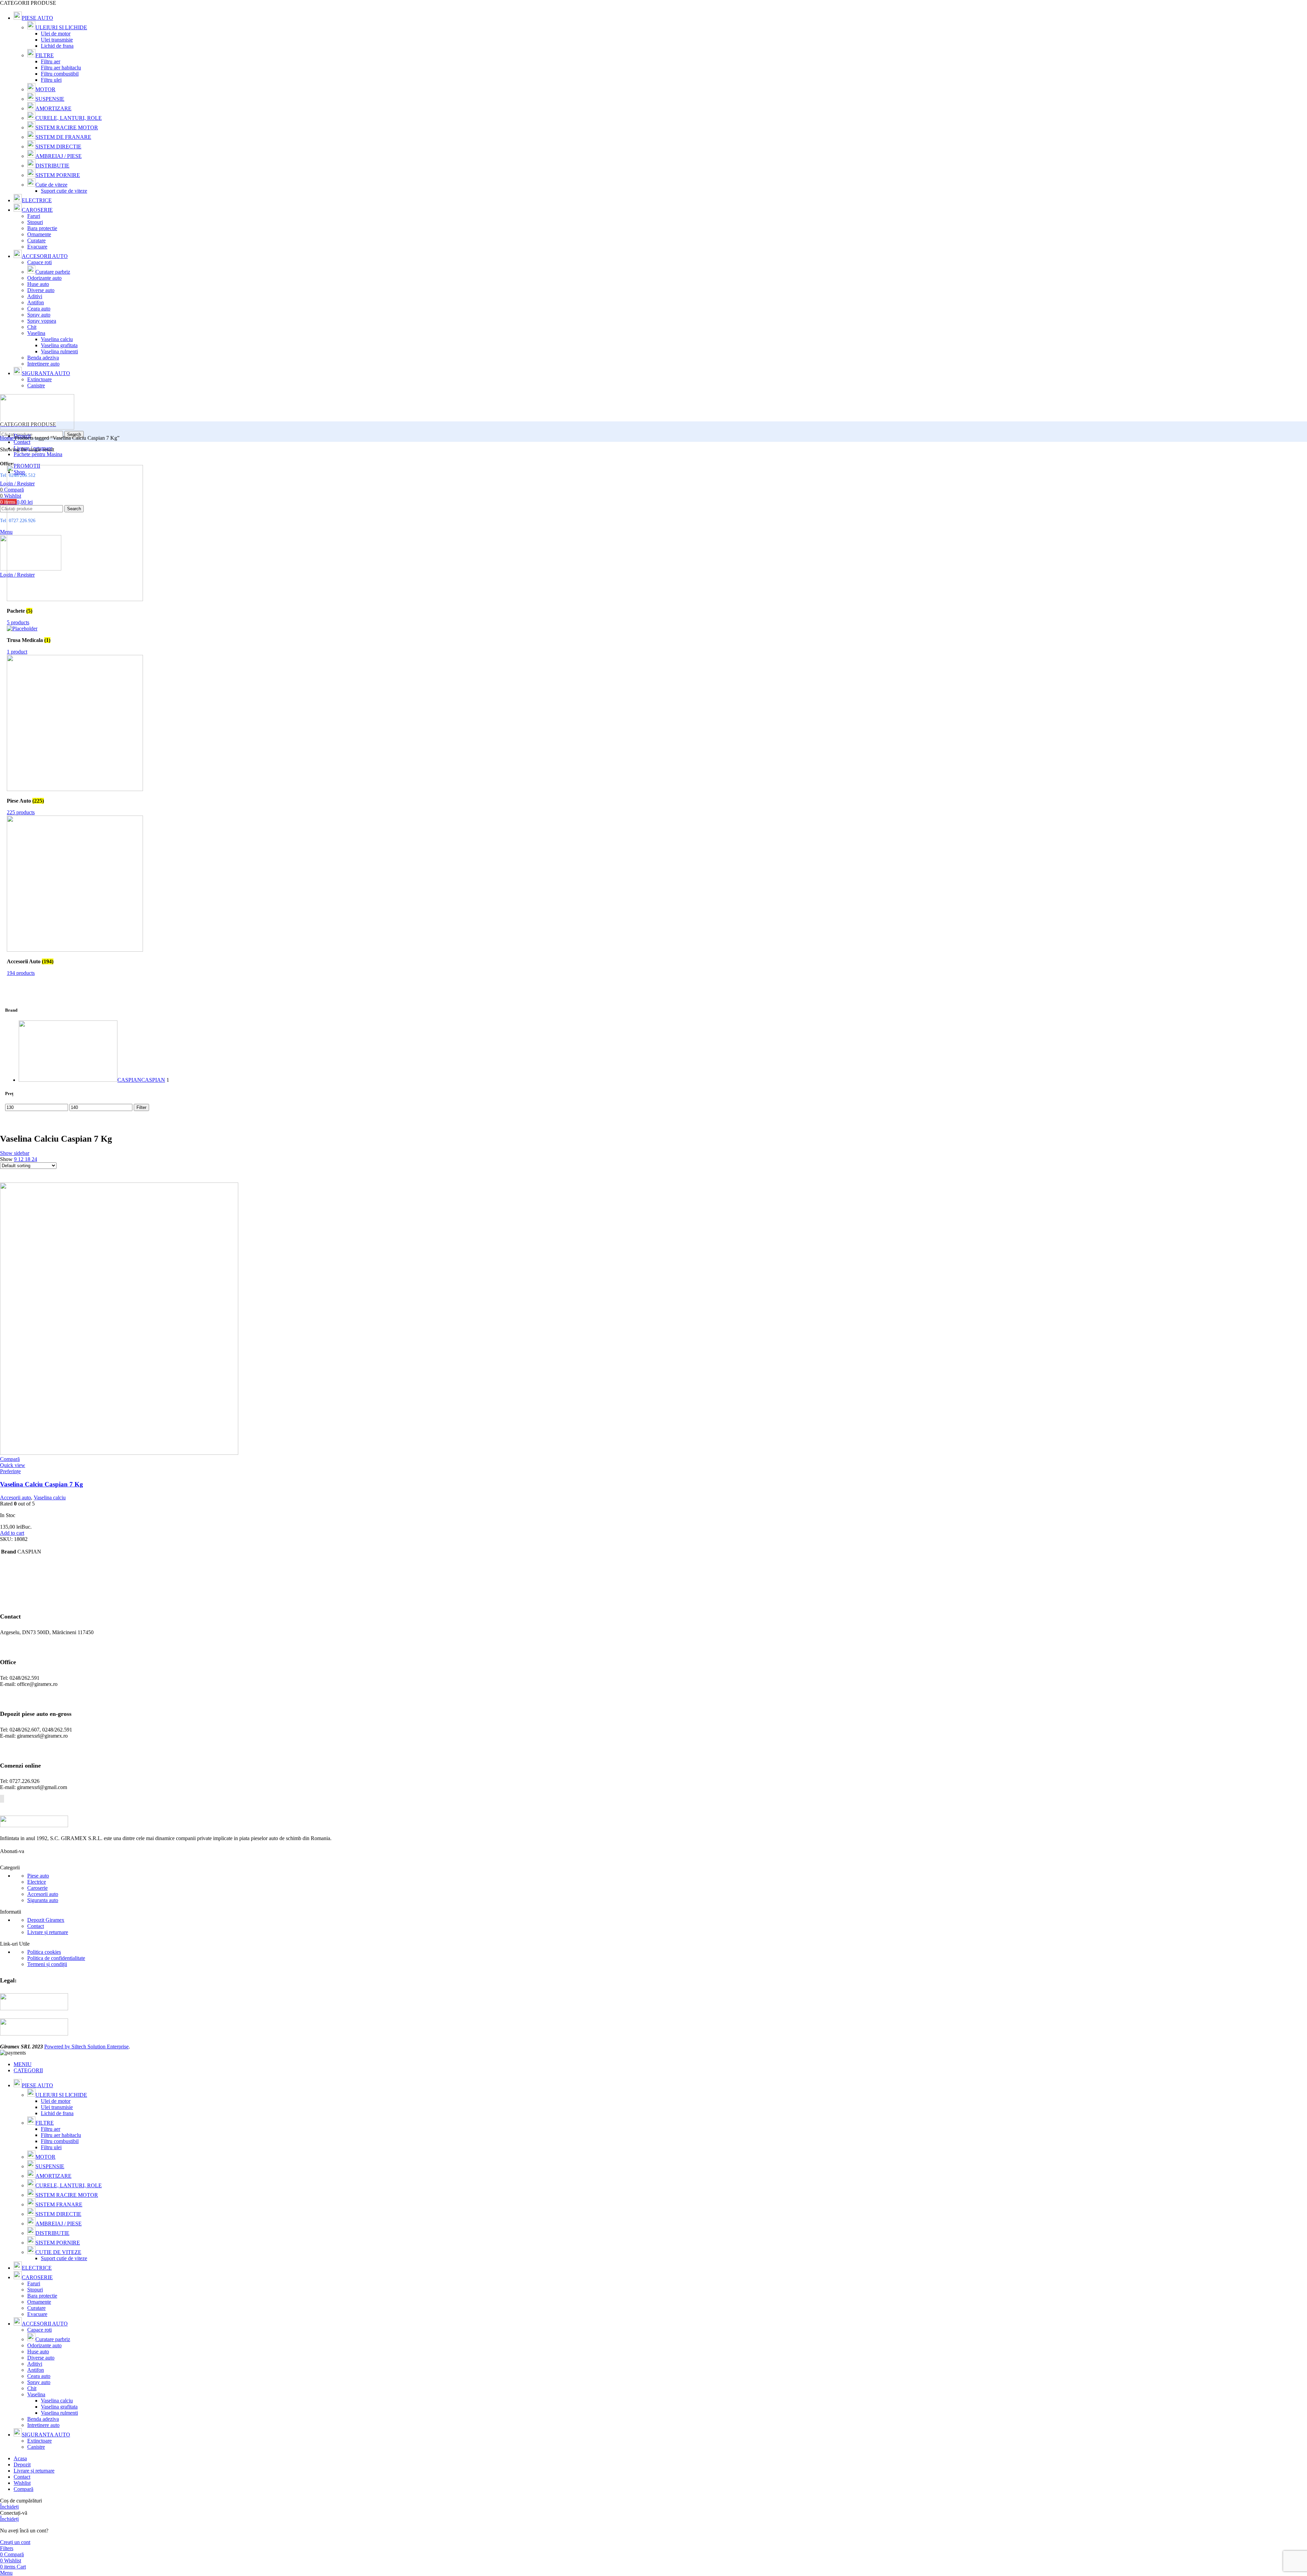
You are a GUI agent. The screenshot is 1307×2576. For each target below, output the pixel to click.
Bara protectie (42, 228)
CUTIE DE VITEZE (58, 2252)
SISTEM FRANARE (59, 2204)
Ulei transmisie (57, 40)
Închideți (9, 2507)
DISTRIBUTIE (52, 166)
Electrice (37, 1882)
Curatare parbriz (53, 272)
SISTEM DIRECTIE (58, 147)
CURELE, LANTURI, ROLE (69, 118)
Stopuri (35, 222)
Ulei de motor (56, 34)
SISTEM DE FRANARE (63, 137)
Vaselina (36, 333)
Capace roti (39, 262)
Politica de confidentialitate (56, 1958)
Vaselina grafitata (59, 345)
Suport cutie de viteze (64, 191)
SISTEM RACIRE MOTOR (67, 127)
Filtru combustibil (60, 74)
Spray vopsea (42, 321)
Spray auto (39, 315)
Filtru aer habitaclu (61, 68)
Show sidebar (15, 1153)
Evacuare (37, 247)
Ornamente (39, 234)
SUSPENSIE (50, 99)
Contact (36, 1926)
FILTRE (45, 55)
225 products (21, 812)
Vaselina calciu (57, 339)
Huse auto (38, 284)
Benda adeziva (43, 358)
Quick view (13, 1465)
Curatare (36, 240)
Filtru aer (51, 61)
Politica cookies (44, 1952)
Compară (23, 2489)
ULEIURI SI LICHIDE (61, 27)
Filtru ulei (51, 80)
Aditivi (35, 296)
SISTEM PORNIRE (58, 175)
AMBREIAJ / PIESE (59, 156)
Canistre (36, 385)
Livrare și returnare (48, 1932)
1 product (17, 652)
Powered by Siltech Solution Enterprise (86, 2047)
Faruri (34, 216)
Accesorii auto (15, 1498)
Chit (32, 327)
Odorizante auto (44, 278)
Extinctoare (39, 379)
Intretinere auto (43, 364)
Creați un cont (15, 2542)
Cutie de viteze (51, 185)
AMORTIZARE (53, 108)
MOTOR (45, 89)
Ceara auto (39, 309)
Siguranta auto (43, 1900)
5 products (18, 622)
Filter (141, 1107)
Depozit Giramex (46, 1920)
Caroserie (37, 1888)
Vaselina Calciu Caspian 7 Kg (42, 1484)
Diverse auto (41, 290)
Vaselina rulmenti (59, 351)
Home (7, 438)
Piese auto (38, 1876)
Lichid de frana (57, 46)
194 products (21, 973)
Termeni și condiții (47, 1964)
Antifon (36, 302)
